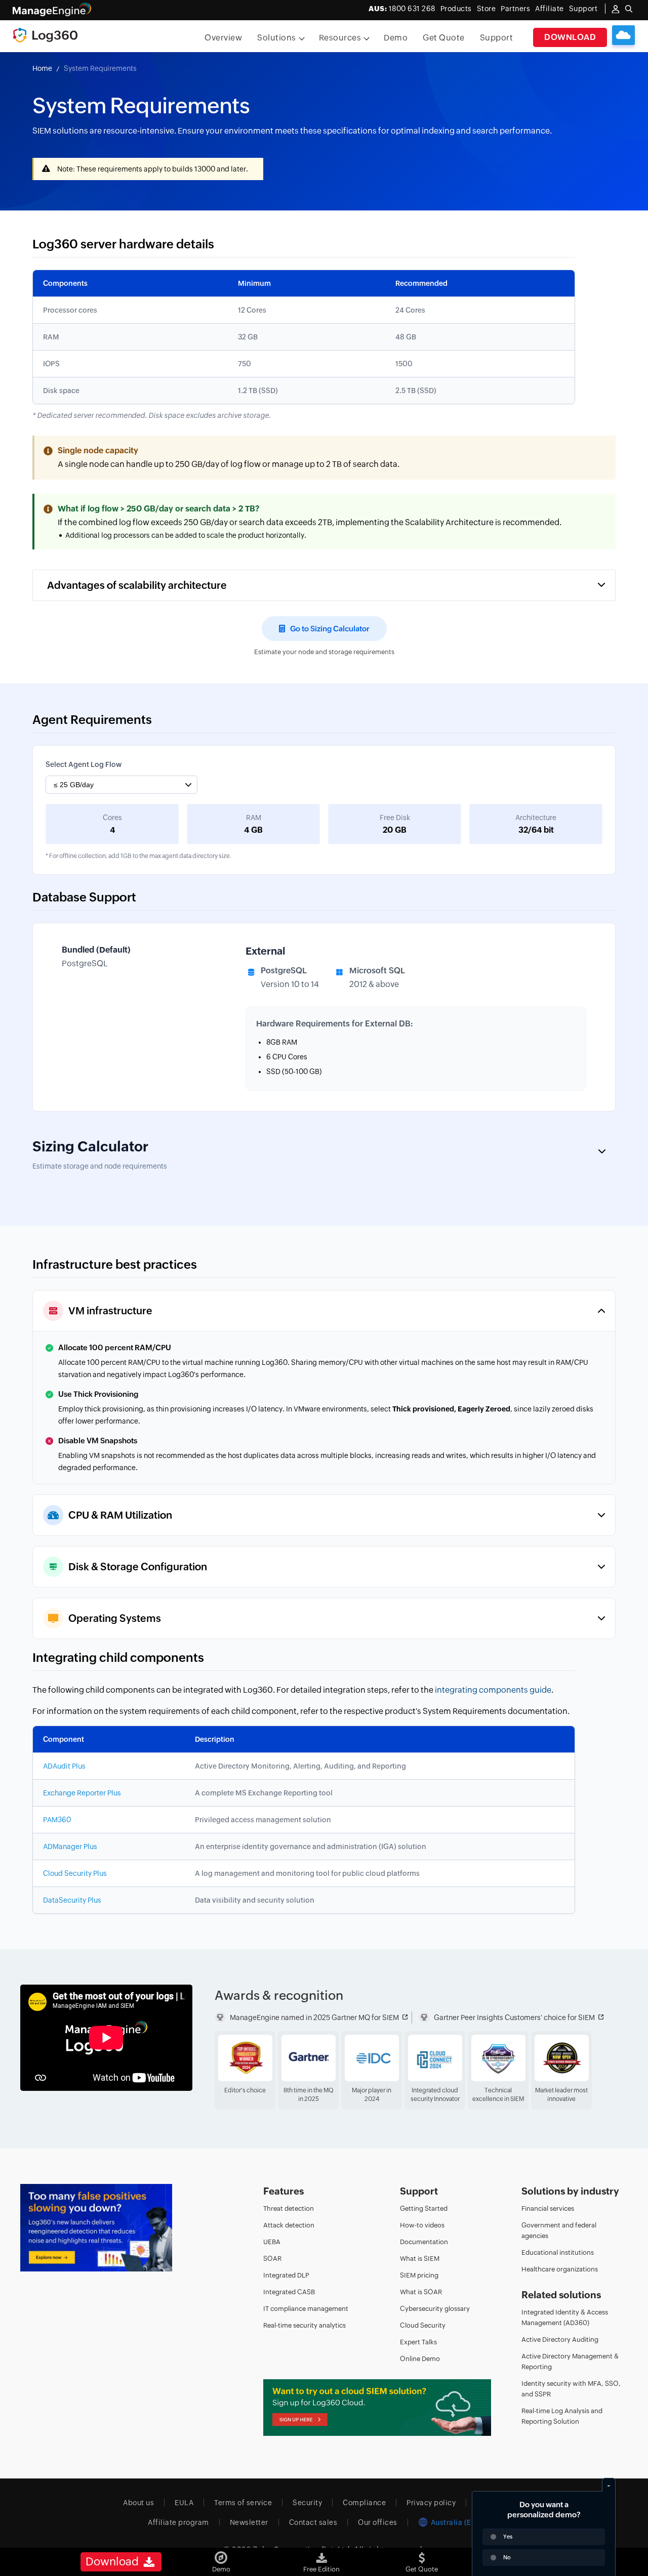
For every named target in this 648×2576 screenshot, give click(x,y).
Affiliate (550, 9)
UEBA (272, 2242)
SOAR (272, 2259)
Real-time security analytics (305, 2325)
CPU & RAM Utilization (120, 1515)
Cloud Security (423, 2325)
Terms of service (243, 2503)
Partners (515, 9)
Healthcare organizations (560, 2269)
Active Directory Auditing (560, 2339)
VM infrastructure (110, 1311)
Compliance (364, 2503)
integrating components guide (493, 1690)
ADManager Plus (70, 1847)
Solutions (277, 38)
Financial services (548, 2208)
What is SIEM (420, 2259)
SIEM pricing (419, 2275)
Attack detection (289, 2225)
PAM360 (57, 1820)
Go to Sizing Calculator (330, 629)
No (507, 2557)
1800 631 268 (402, 9)
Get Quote (444, 38)
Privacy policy (431, 2503)
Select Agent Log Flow (84, 764)
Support (497, 38)
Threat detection (289, 2208)
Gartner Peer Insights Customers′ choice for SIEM (514, 2017)
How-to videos (422, 2225)
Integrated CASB (289, 2292)
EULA (184, 2503)
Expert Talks (418, 2342)
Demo (396, 38)
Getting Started (424, 2208)
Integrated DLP (286, 2275)
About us (138, 2503)
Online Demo (420, 2359)
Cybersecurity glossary (435, 2309)
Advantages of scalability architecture (137, 585)
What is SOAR (421, 2292)
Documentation (424, 2242)
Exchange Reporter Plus (82, 1793)
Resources (340, 38)
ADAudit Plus (64, 1766)
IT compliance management (306, 2309)
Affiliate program (178, 2522)
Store (487, 9)
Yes (508, 2537)
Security (307, 2503)
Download (570, 37)
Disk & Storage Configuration (138, 1566)
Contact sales (313, 2522)
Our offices (378, 2522)
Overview (223, 38)
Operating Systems (115, 1618)
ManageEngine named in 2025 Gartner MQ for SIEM (314, 2017)
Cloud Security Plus (75, 1873)
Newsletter (249, 2522)
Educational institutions (558, 2252)
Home (42, 68)
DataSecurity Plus (72, 1900)
